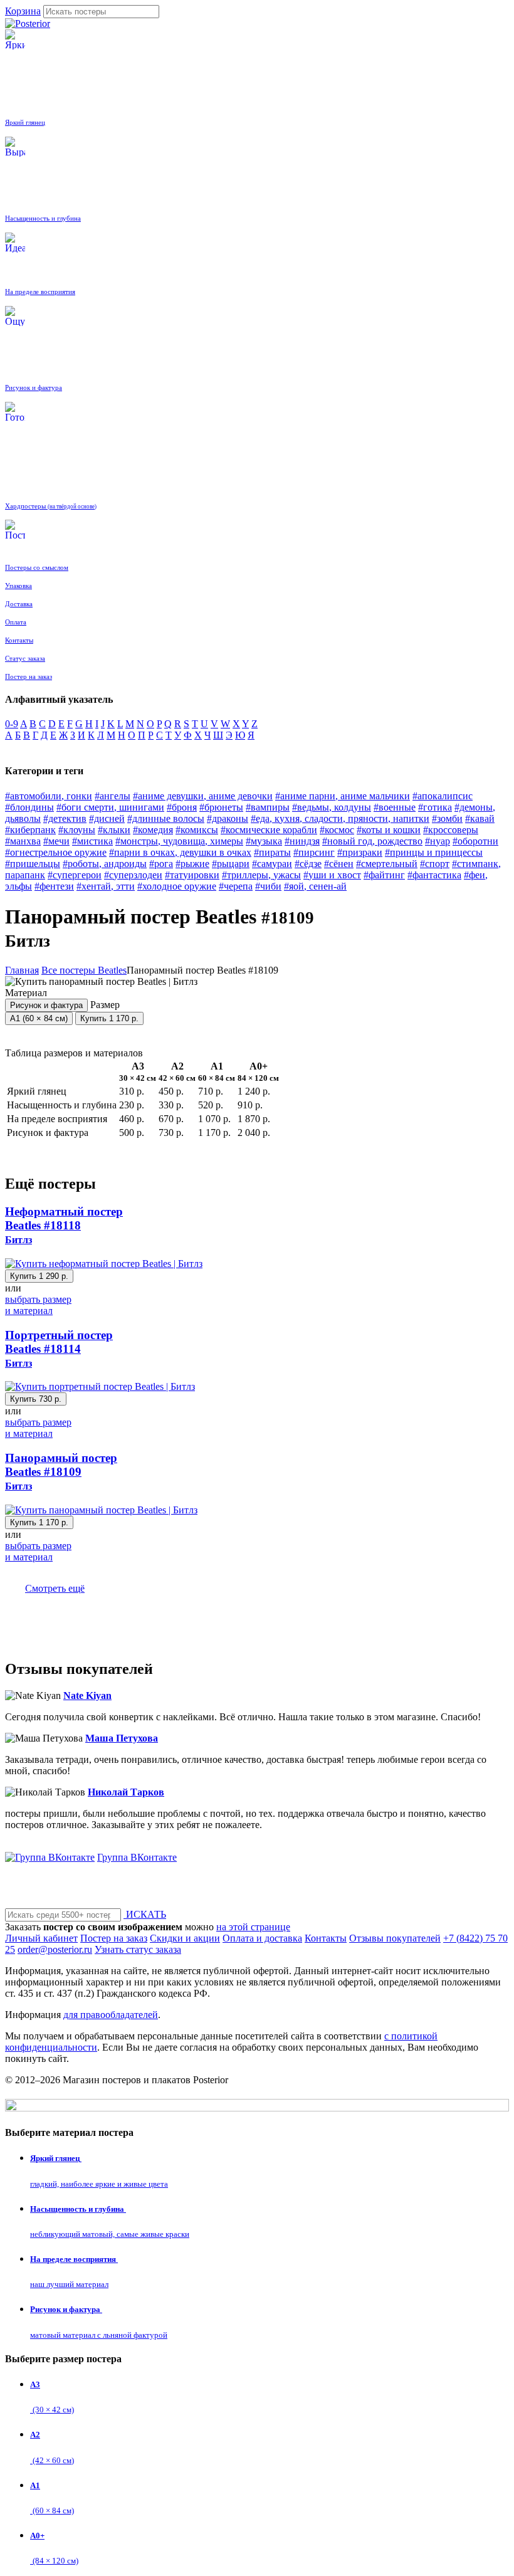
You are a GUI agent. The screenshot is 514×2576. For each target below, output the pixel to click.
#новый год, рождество (372, 841)
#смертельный (387, 864)
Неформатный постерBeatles (64, 1225)
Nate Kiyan (87, 1695)
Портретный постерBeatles (59, 1348)
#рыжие (192, 864)
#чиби (268, 886)
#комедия (153, 830)
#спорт (435, 864)
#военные (395, 807)
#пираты (272, 852)
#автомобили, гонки (49, 796)
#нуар (438, 841)
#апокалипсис (443, 796)
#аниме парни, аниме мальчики (343, 796)
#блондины (29, 807)
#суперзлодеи (133, 875)
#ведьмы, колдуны (332, 807)
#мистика (92, 841)
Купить (109, 1018)
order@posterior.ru (55, 1949)
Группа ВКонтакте (137, 1857)
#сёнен (339, 864)
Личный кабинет (41, 1938)
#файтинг (384, 875)
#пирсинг (314, 852)
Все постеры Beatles (84, 970)
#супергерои (75, 875)
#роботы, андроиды (105, 864)
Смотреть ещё (55, 1588)
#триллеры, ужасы (261, 875)
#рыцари (231, 864)
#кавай (480, 818)
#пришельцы (33, 864)
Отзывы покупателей (395, 1938)
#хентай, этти (106, 886)
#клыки (114, 830)
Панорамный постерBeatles (61, 1471)
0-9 (12, 724)
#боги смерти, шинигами (110, 807)
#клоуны (77, 830)
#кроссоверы (451, 830)
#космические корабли (269, 830)
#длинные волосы (166, 818)
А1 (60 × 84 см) (39, 1018)
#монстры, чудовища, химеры (179, 841)
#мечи (56, 841)
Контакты (326, 1938)
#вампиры (268, 807)
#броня (182, 807)
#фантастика (434, 875)
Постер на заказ (114, 1938)
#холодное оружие (177, 886)
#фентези (54, 886)
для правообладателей (111, 2015)
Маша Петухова (122, 1738)
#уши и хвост (332, 875)
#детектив (65, 818)
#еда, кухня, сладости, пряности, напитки (340, 818)
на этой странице (253, 1927)
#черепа (236, 886)
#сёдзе (308, 864)
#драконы (228, 818)
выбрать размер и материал (38, 1305)
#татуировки (192, 875)
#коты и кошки (389, 830)
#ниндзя (302, 841)
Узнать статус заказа (138, 1949)
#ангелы (113, 796)
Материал (44, 999)
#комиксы (197, 830)
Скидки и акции (185, 1938)
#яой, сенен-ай (315, 886)
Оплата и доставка (262, 1938)
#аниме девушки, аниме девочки (203, 796)
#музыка (264, 841)
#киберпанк (30, 830)
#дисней (107, 818)
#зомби (447, 818)
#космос (337, 830)
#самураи (272, 864)
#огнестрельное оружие (56, 852)
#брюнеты (221, 807)
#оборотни (475, 841)
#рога (161, 864)
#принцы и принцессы (434, 852)
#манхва (23, 841)
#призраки (360, 852)
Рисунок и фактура (46, 1005)
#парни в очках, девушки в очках (180, 852)
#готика (435, 807)
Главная (22, 970)
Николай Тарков (126, 1792)
